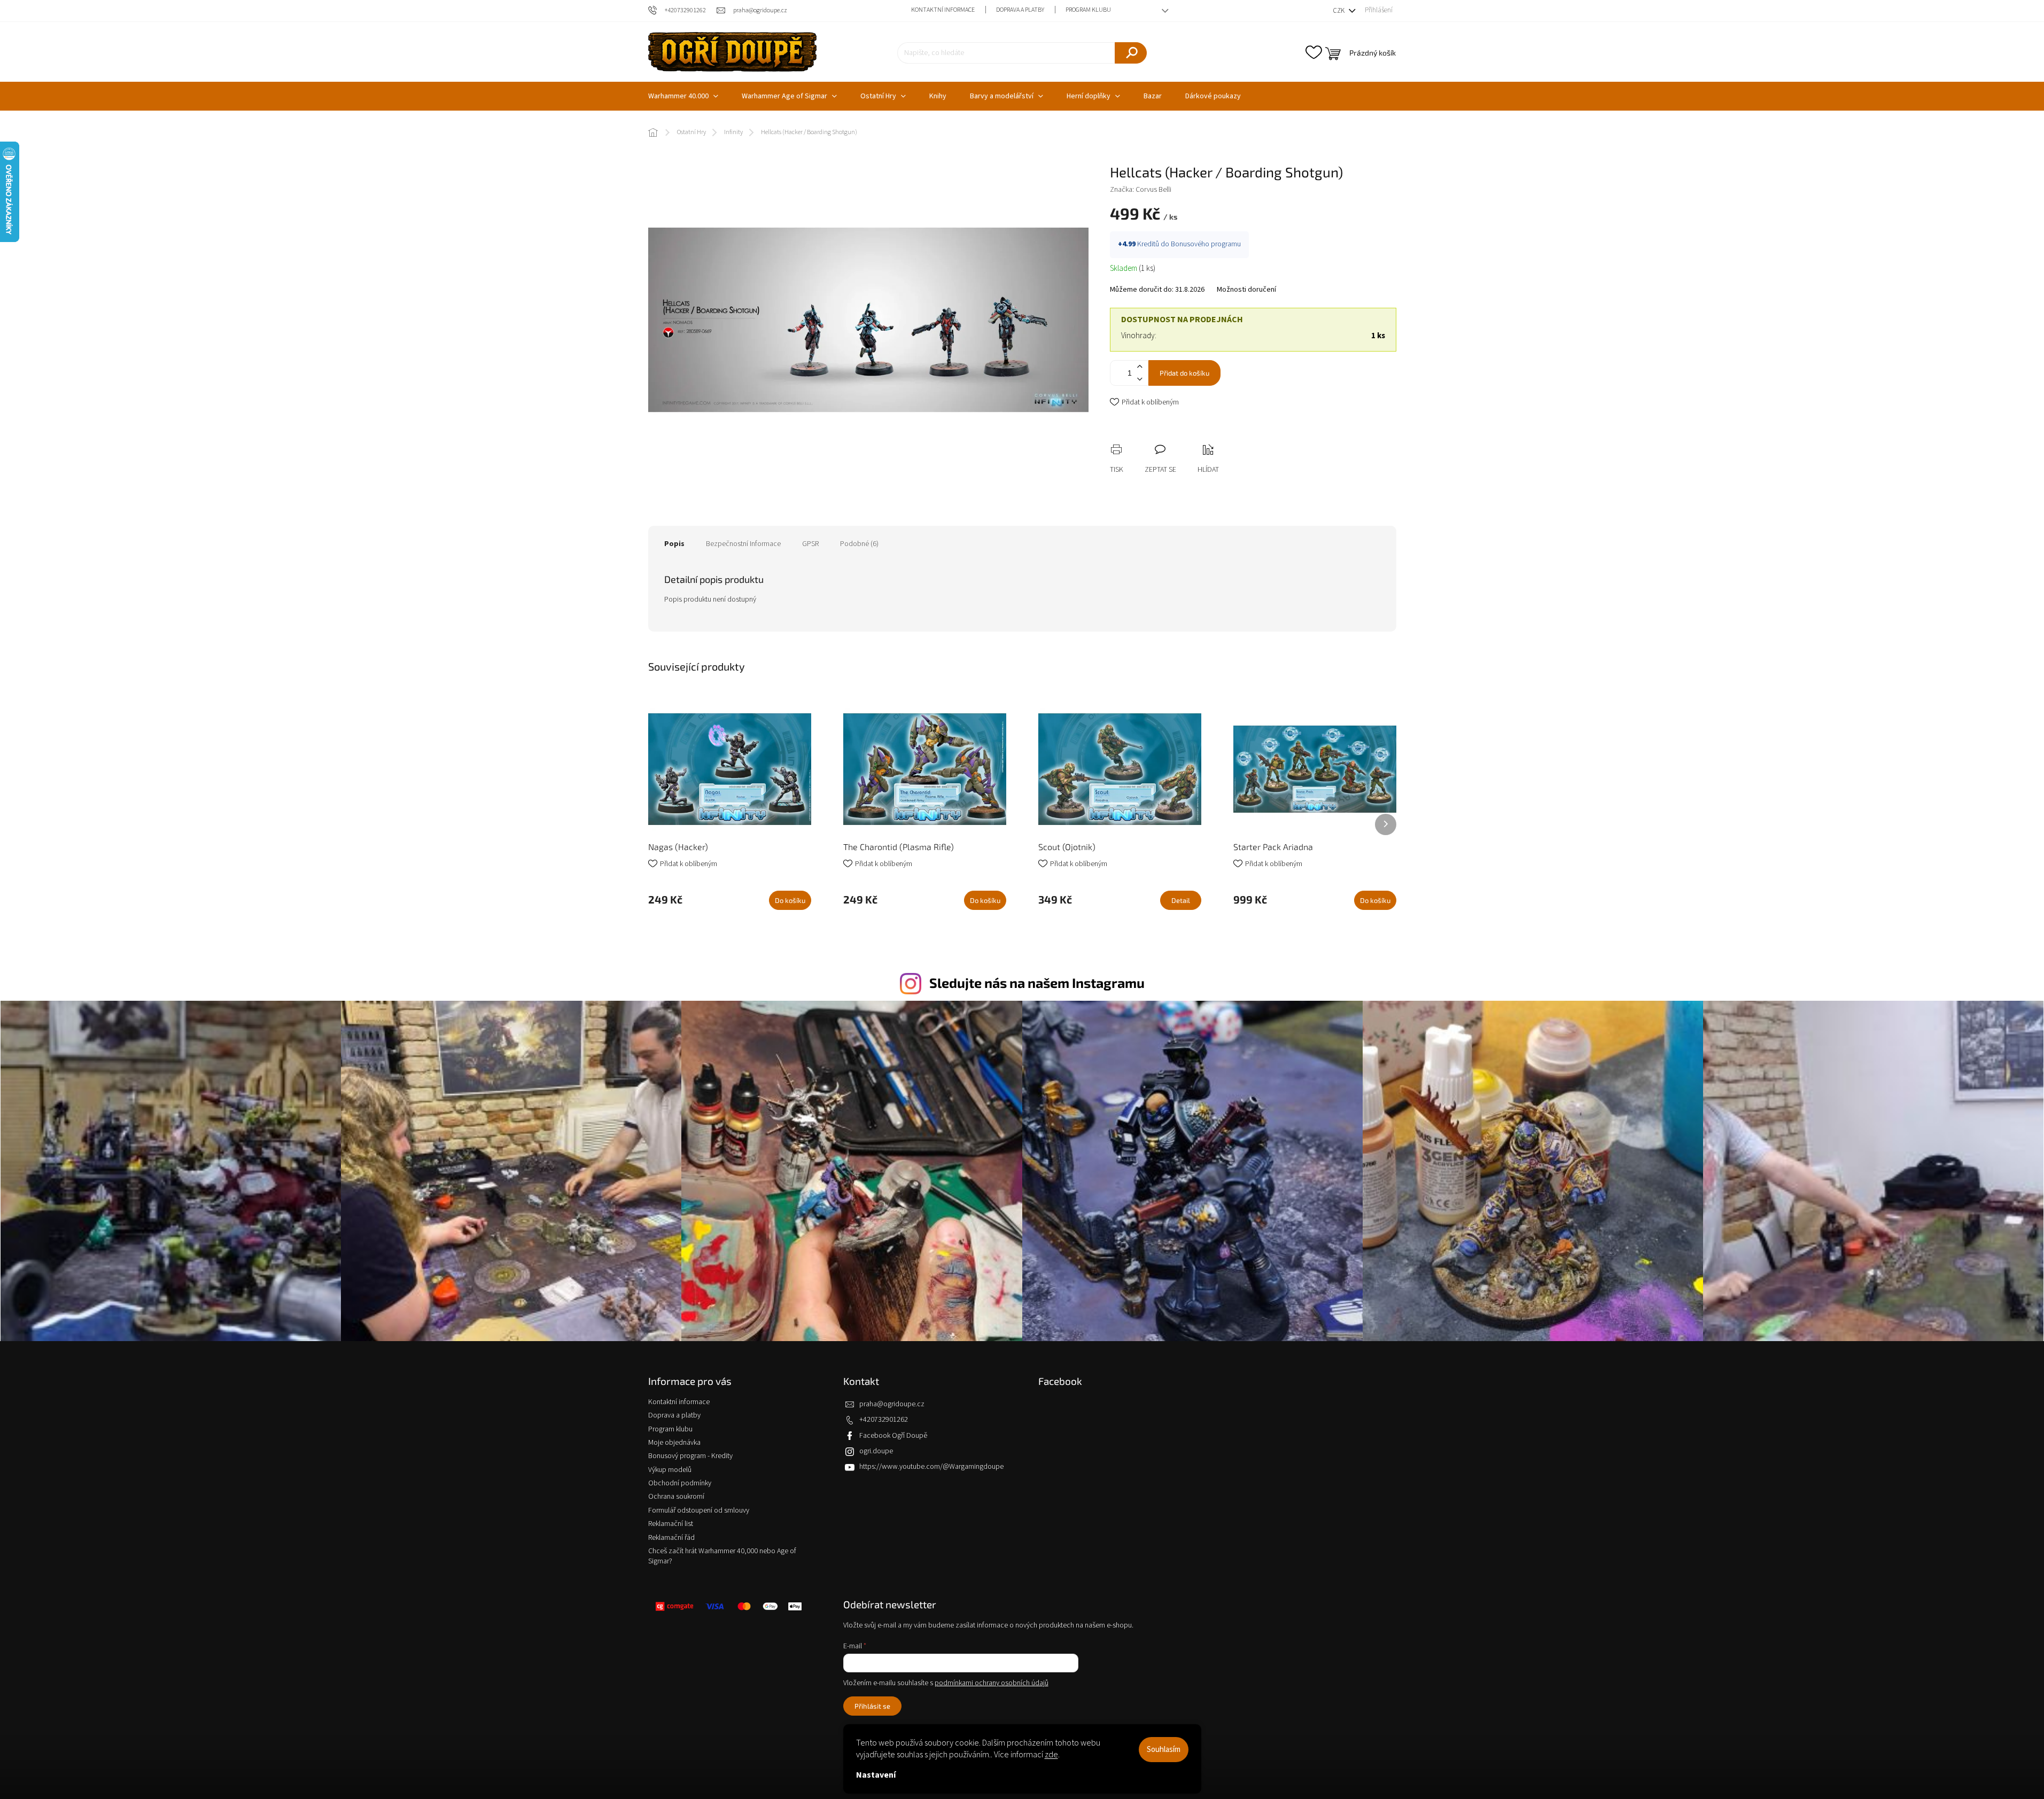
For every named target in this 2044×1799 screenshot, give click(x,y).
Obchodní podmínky (680, 1483)
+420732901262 (884, 1420)
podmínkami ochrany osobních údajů (992, 1683)
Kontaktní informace (943, 10)
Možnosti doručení (1246, 290)
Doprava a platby (1020, 10)
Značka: (1141, 190)
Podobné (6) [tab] (859, 544)
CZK (1339, 11)
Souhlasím (1164, 1750)
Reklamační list (671, 1524)
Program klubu (1088, 10)
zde (1051, 1755)
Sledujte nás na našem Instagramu (1037, 983)
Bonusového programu (1206, 244)
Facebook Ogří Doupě (893, 1436)
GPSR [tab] (810, 544)
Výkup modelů (670, 1470)
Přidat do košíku (1184, 373)
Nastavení (876, 1775)
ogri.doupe (876, 1451)
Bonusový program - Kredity (690, 1456)
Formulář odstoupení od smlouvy (699, 1510)
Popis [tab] (674, 544)
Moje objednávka (674, 1443)
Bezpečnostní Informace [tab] (743, 544)
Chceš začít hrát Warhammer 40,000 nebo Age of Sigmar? (722, 1556)
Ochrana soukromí (676, 1497)
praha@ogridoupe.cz (892, 1404)
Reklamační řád (671, 1538)
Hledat (1131, 53)
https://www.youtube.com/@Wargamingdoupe (931, 1467)
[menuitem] (683, 96)
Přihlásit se (872, 1706)
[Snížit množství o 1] (1140, 379)
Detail (1181, 900)
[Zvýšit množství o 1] (1140, 367)
